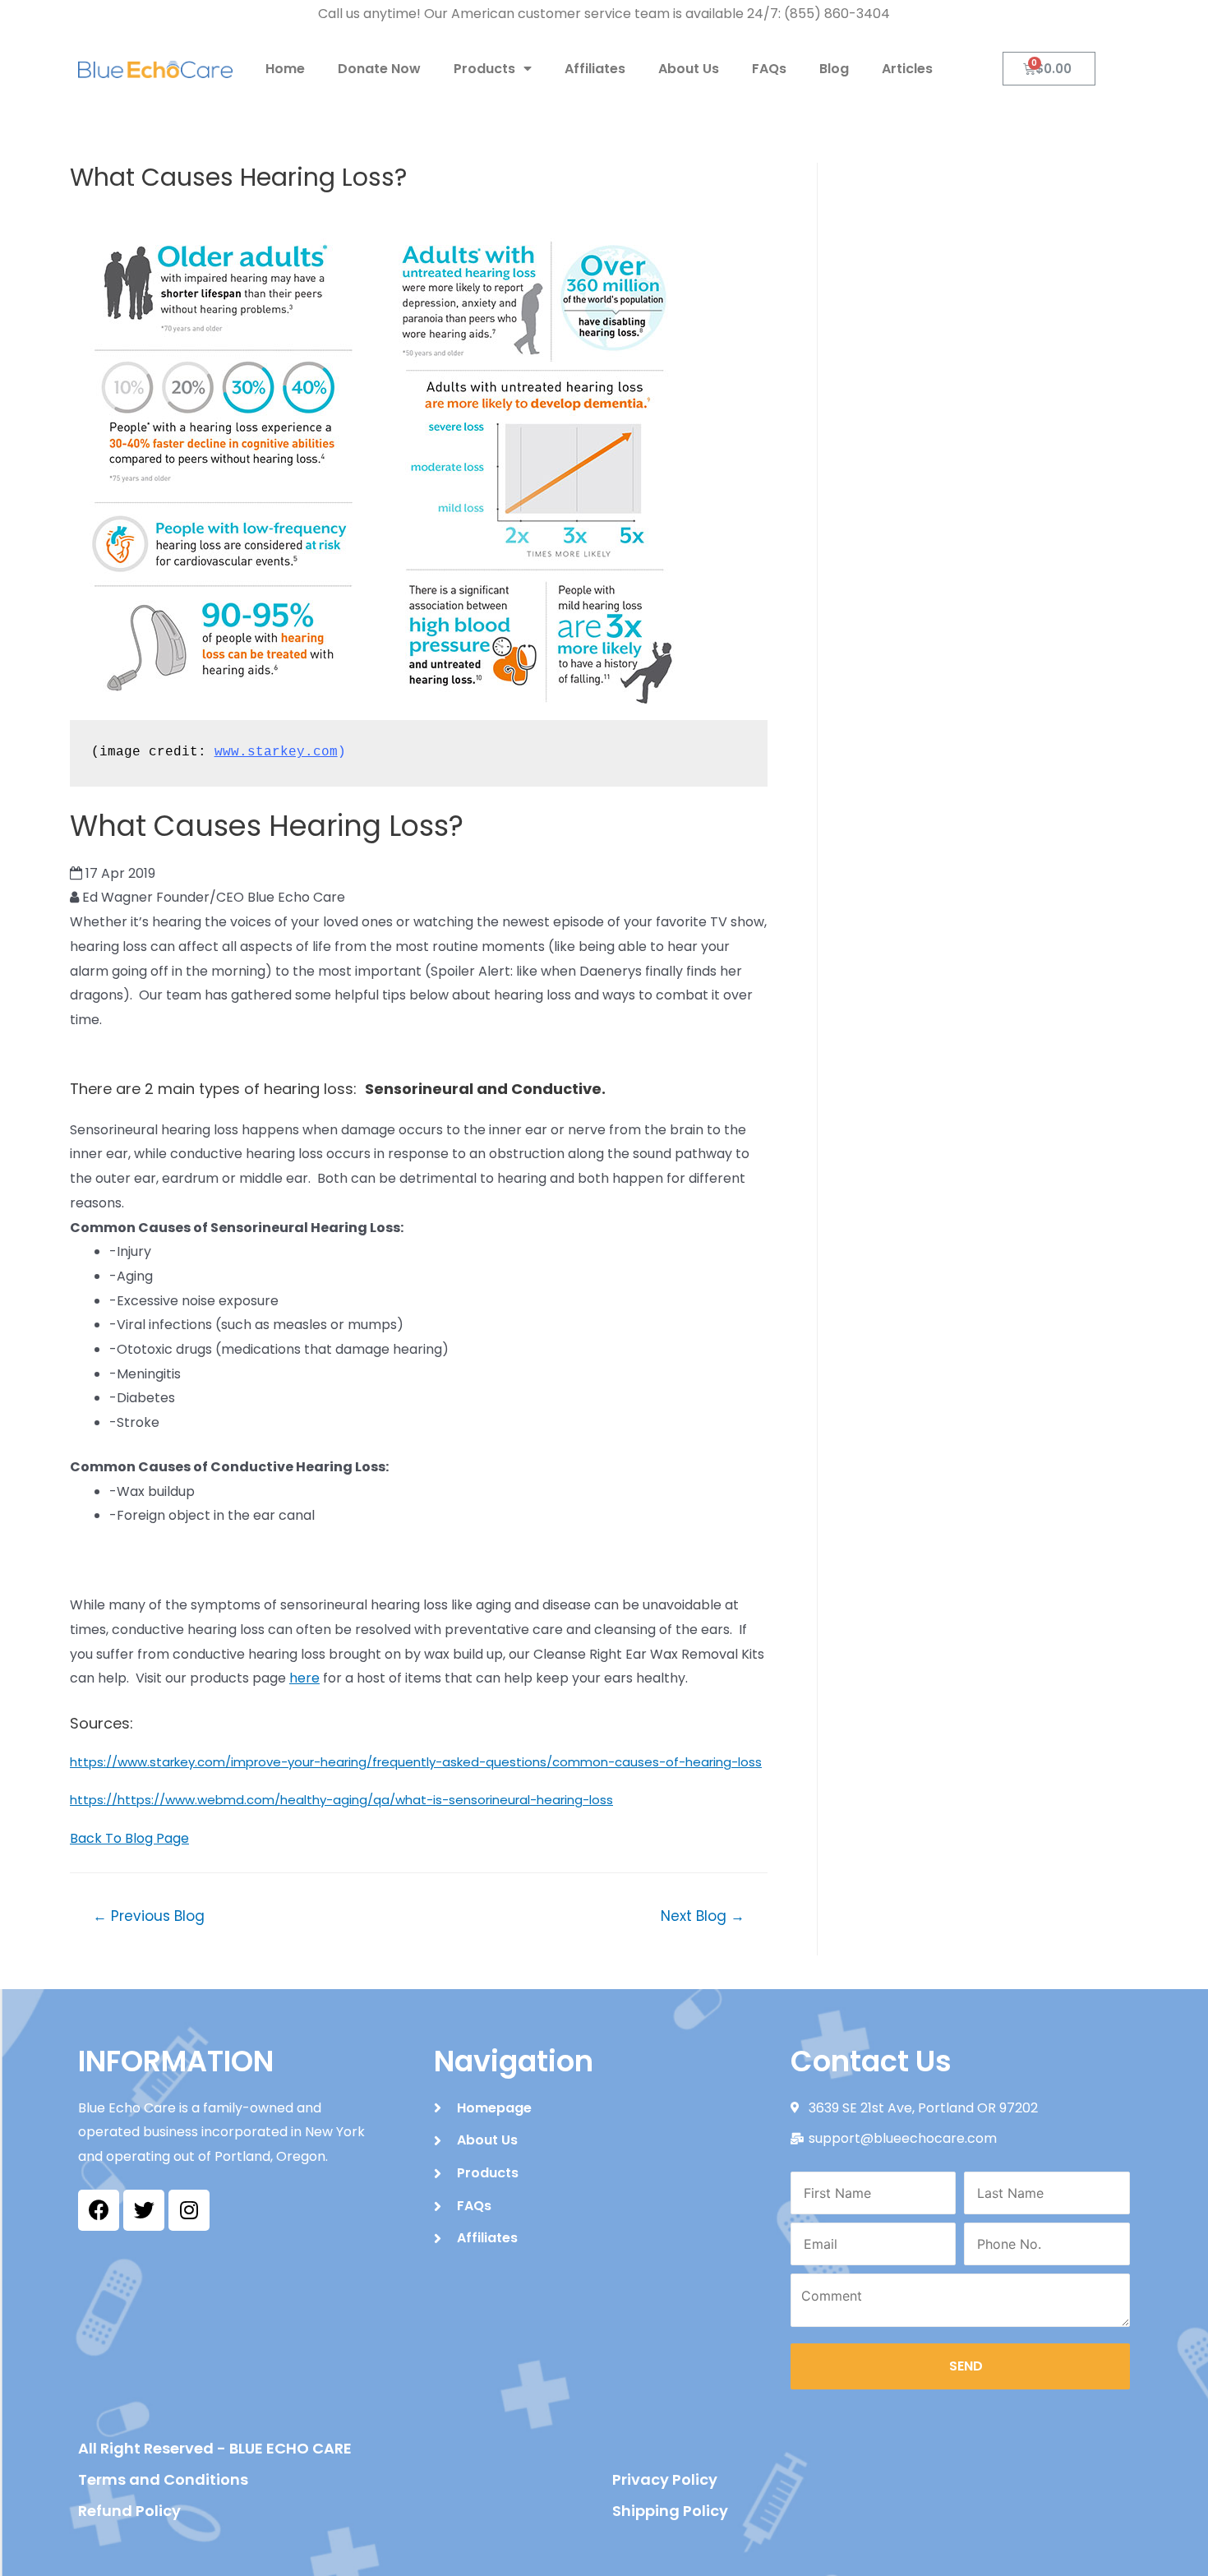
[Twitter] (144, 2210)
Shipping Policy (670, 2511)
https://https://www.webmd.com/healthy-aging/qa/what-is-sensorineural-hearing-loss (341, 1800)
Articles (907, 69)
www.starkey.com (276, 752)
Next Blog (703, 1916)
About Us (689, 69)
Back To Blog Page (129, 1838)
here (304, 1678)
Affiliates (595, 69)
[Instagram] (189, 2210)
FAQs (769, 69)
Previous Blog (149, 1916)
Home (285, 69)
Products (484, 69)
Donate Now (379, 69)
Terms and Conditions (163, 2479)
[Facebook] (99, 2210)
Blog (834, 69)
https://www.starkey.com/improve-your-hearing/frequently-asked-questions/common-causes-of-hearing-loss (416, 1762)
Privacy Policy (665, 2479)
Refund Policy (129, 2511)
